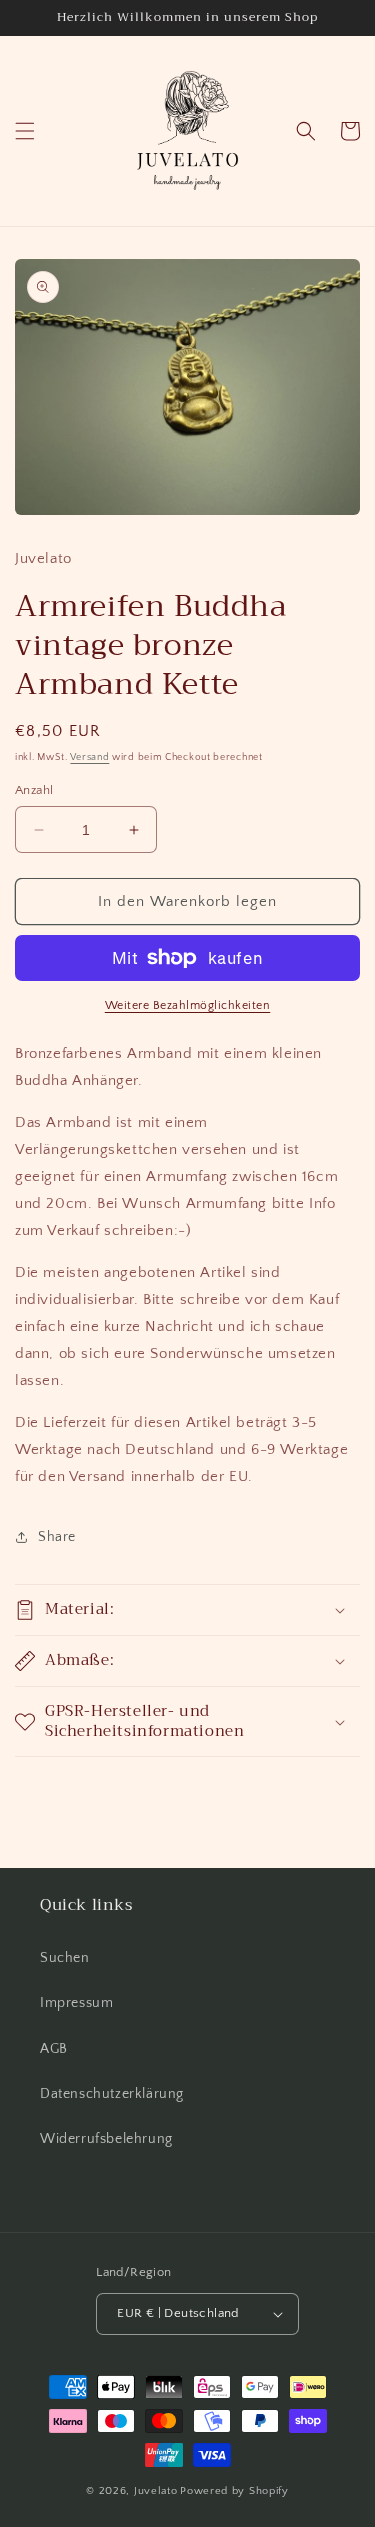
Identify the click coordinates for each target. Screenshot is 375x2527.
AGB (54, 2049)
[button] (25, 131)
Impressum (76, 2003)
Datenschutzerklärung (112, 2094)
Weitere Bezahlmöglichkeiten (188, 1005)
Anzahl (34, 790)
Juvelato (156, 2491)
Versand (89, 757)
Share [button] (57, 1537)
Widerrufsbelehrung (106, 2139)
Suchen (65, 1958)
